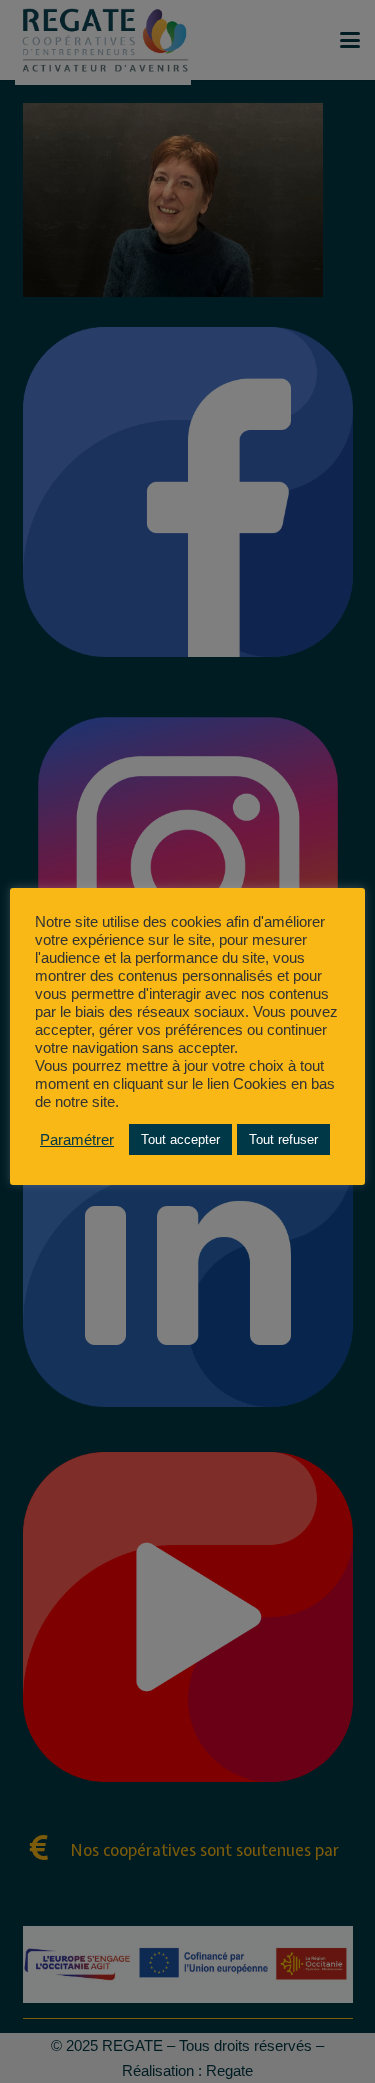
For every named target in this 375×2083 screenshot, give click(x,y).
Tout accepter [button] (180, 1139)
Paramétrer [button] (77, 1140)
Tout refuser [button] (283, 1139)
